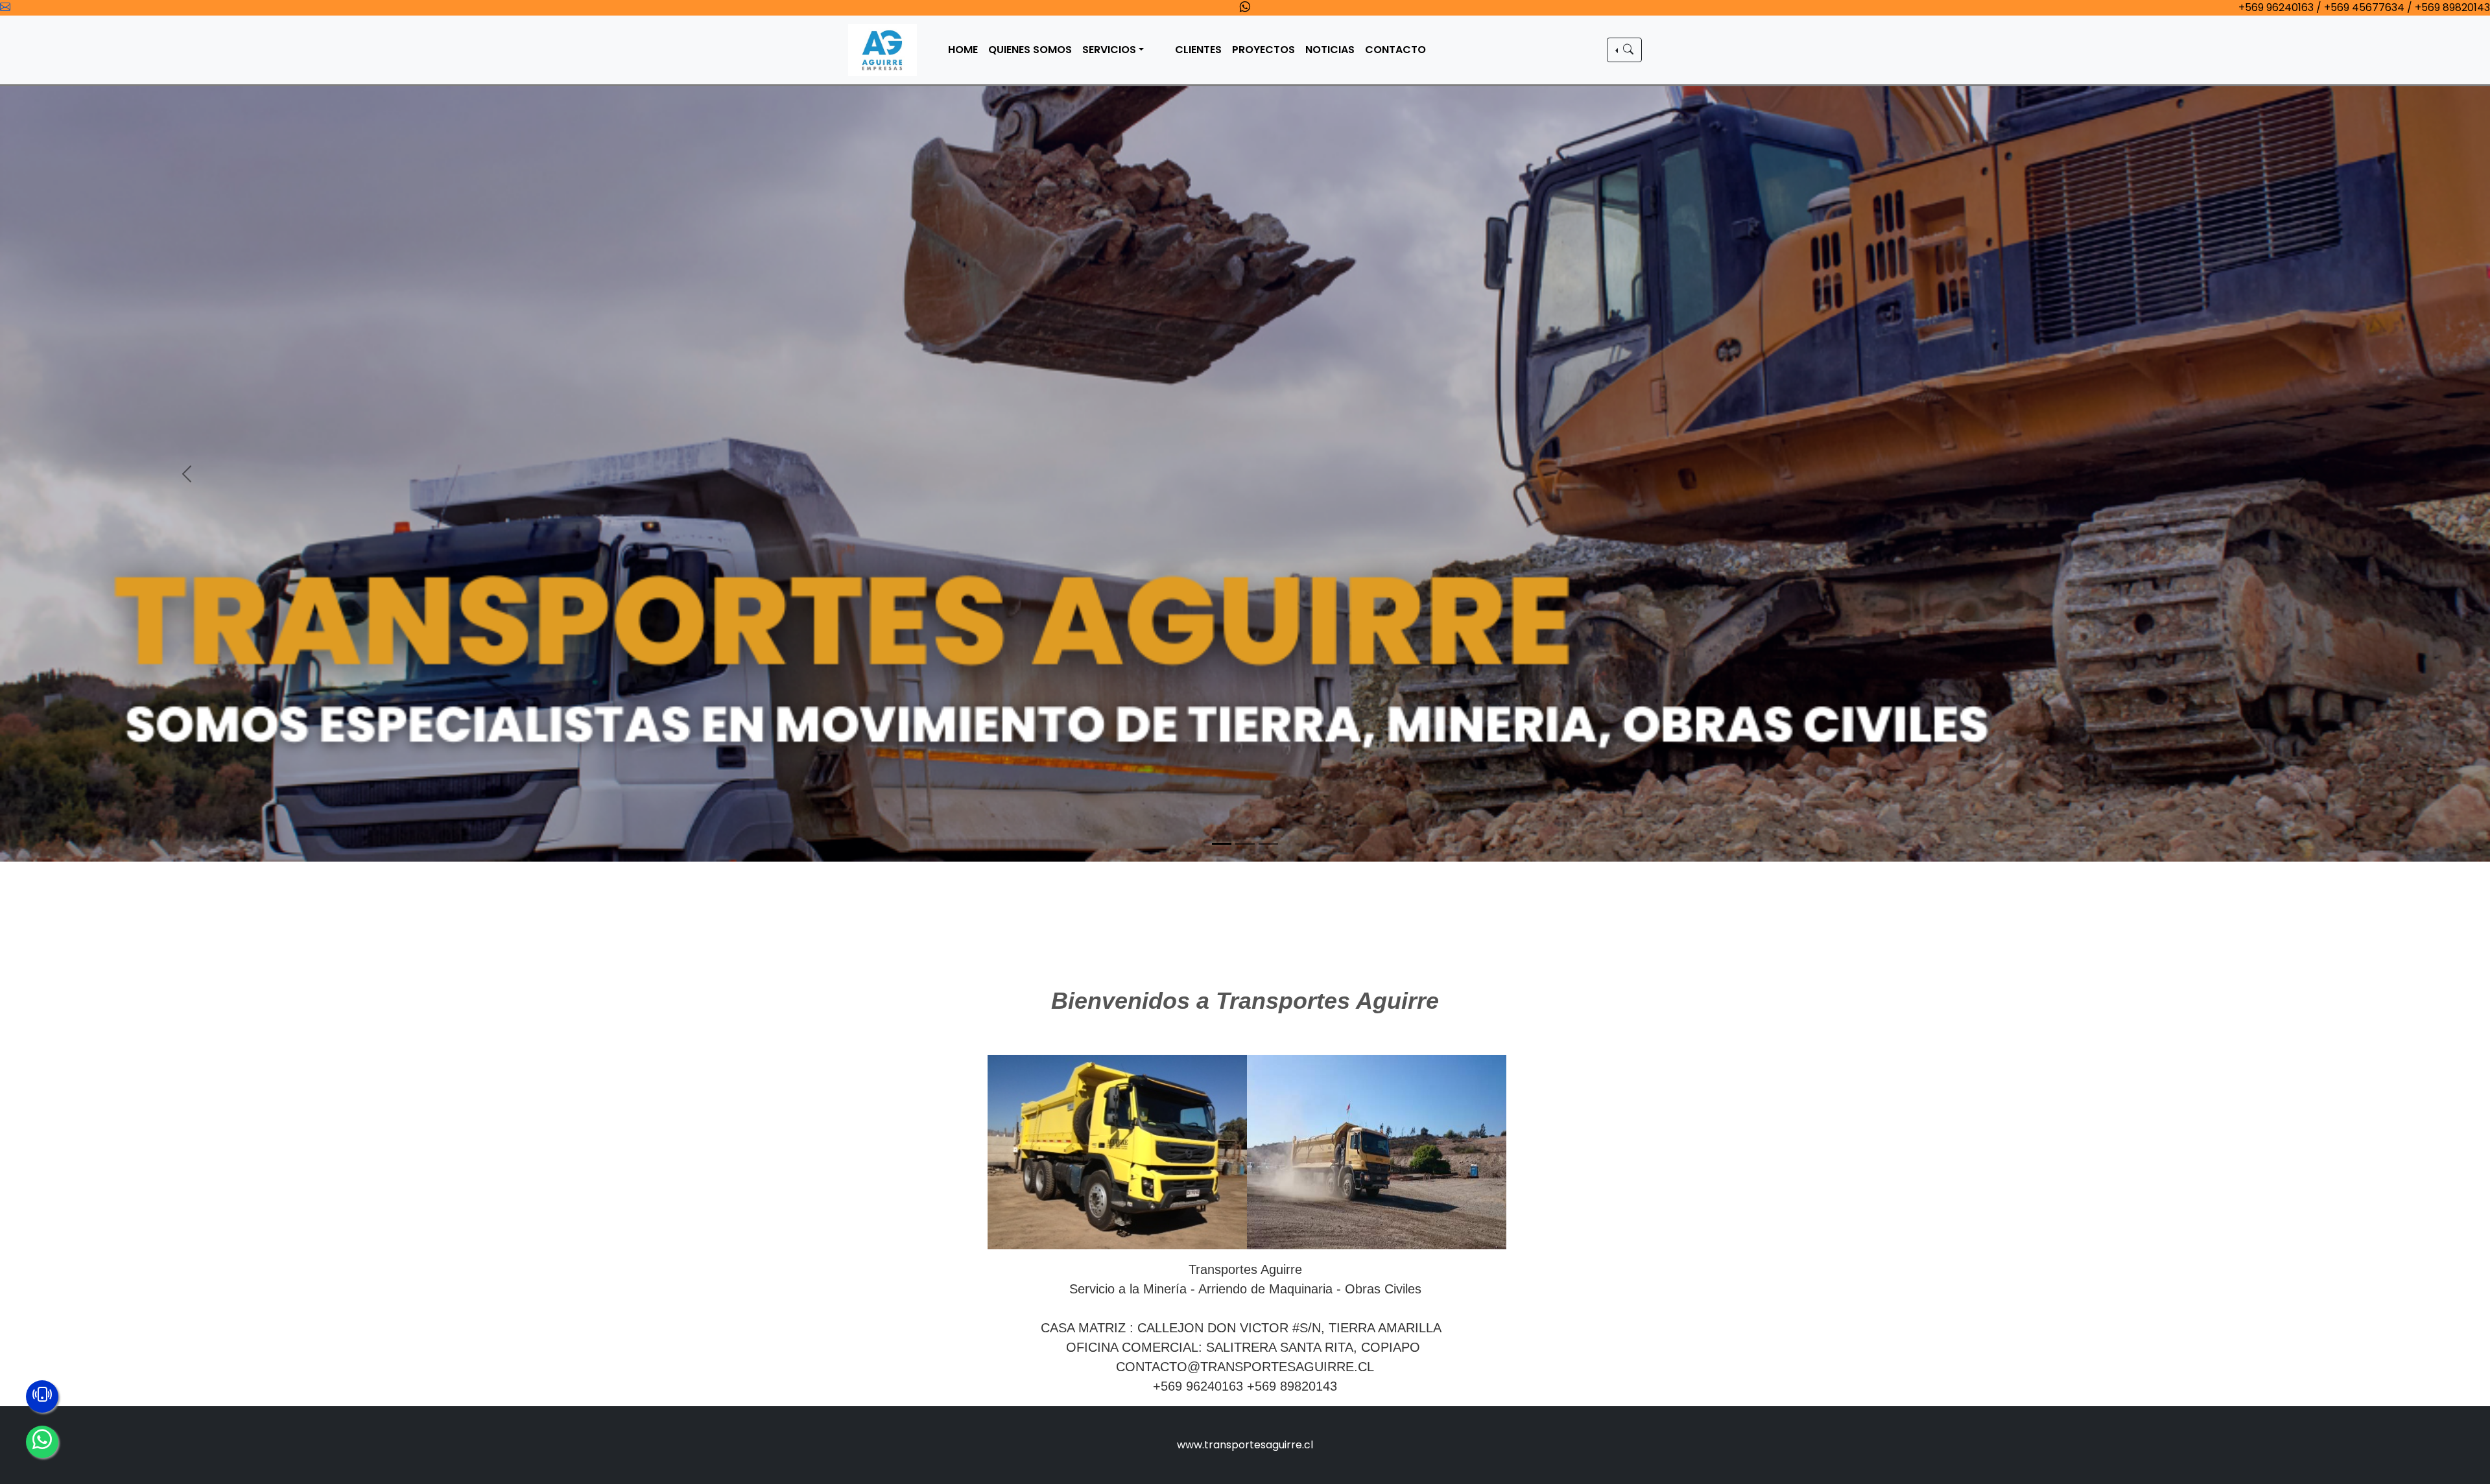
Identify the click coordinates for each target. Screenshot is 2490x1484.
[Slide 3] (1268, 897)
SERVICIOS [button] (1109, 50)
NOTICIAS (1330, 50)
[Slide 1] (1222, 897)
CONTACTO (1395, 50)
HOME (963, 50)
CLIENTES (1198, 50)
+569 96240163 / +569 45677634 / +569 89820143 (2364, 7)
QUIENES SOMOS (1030, 50)
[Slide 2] (1245, 897)
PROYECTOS (1263, 50)
